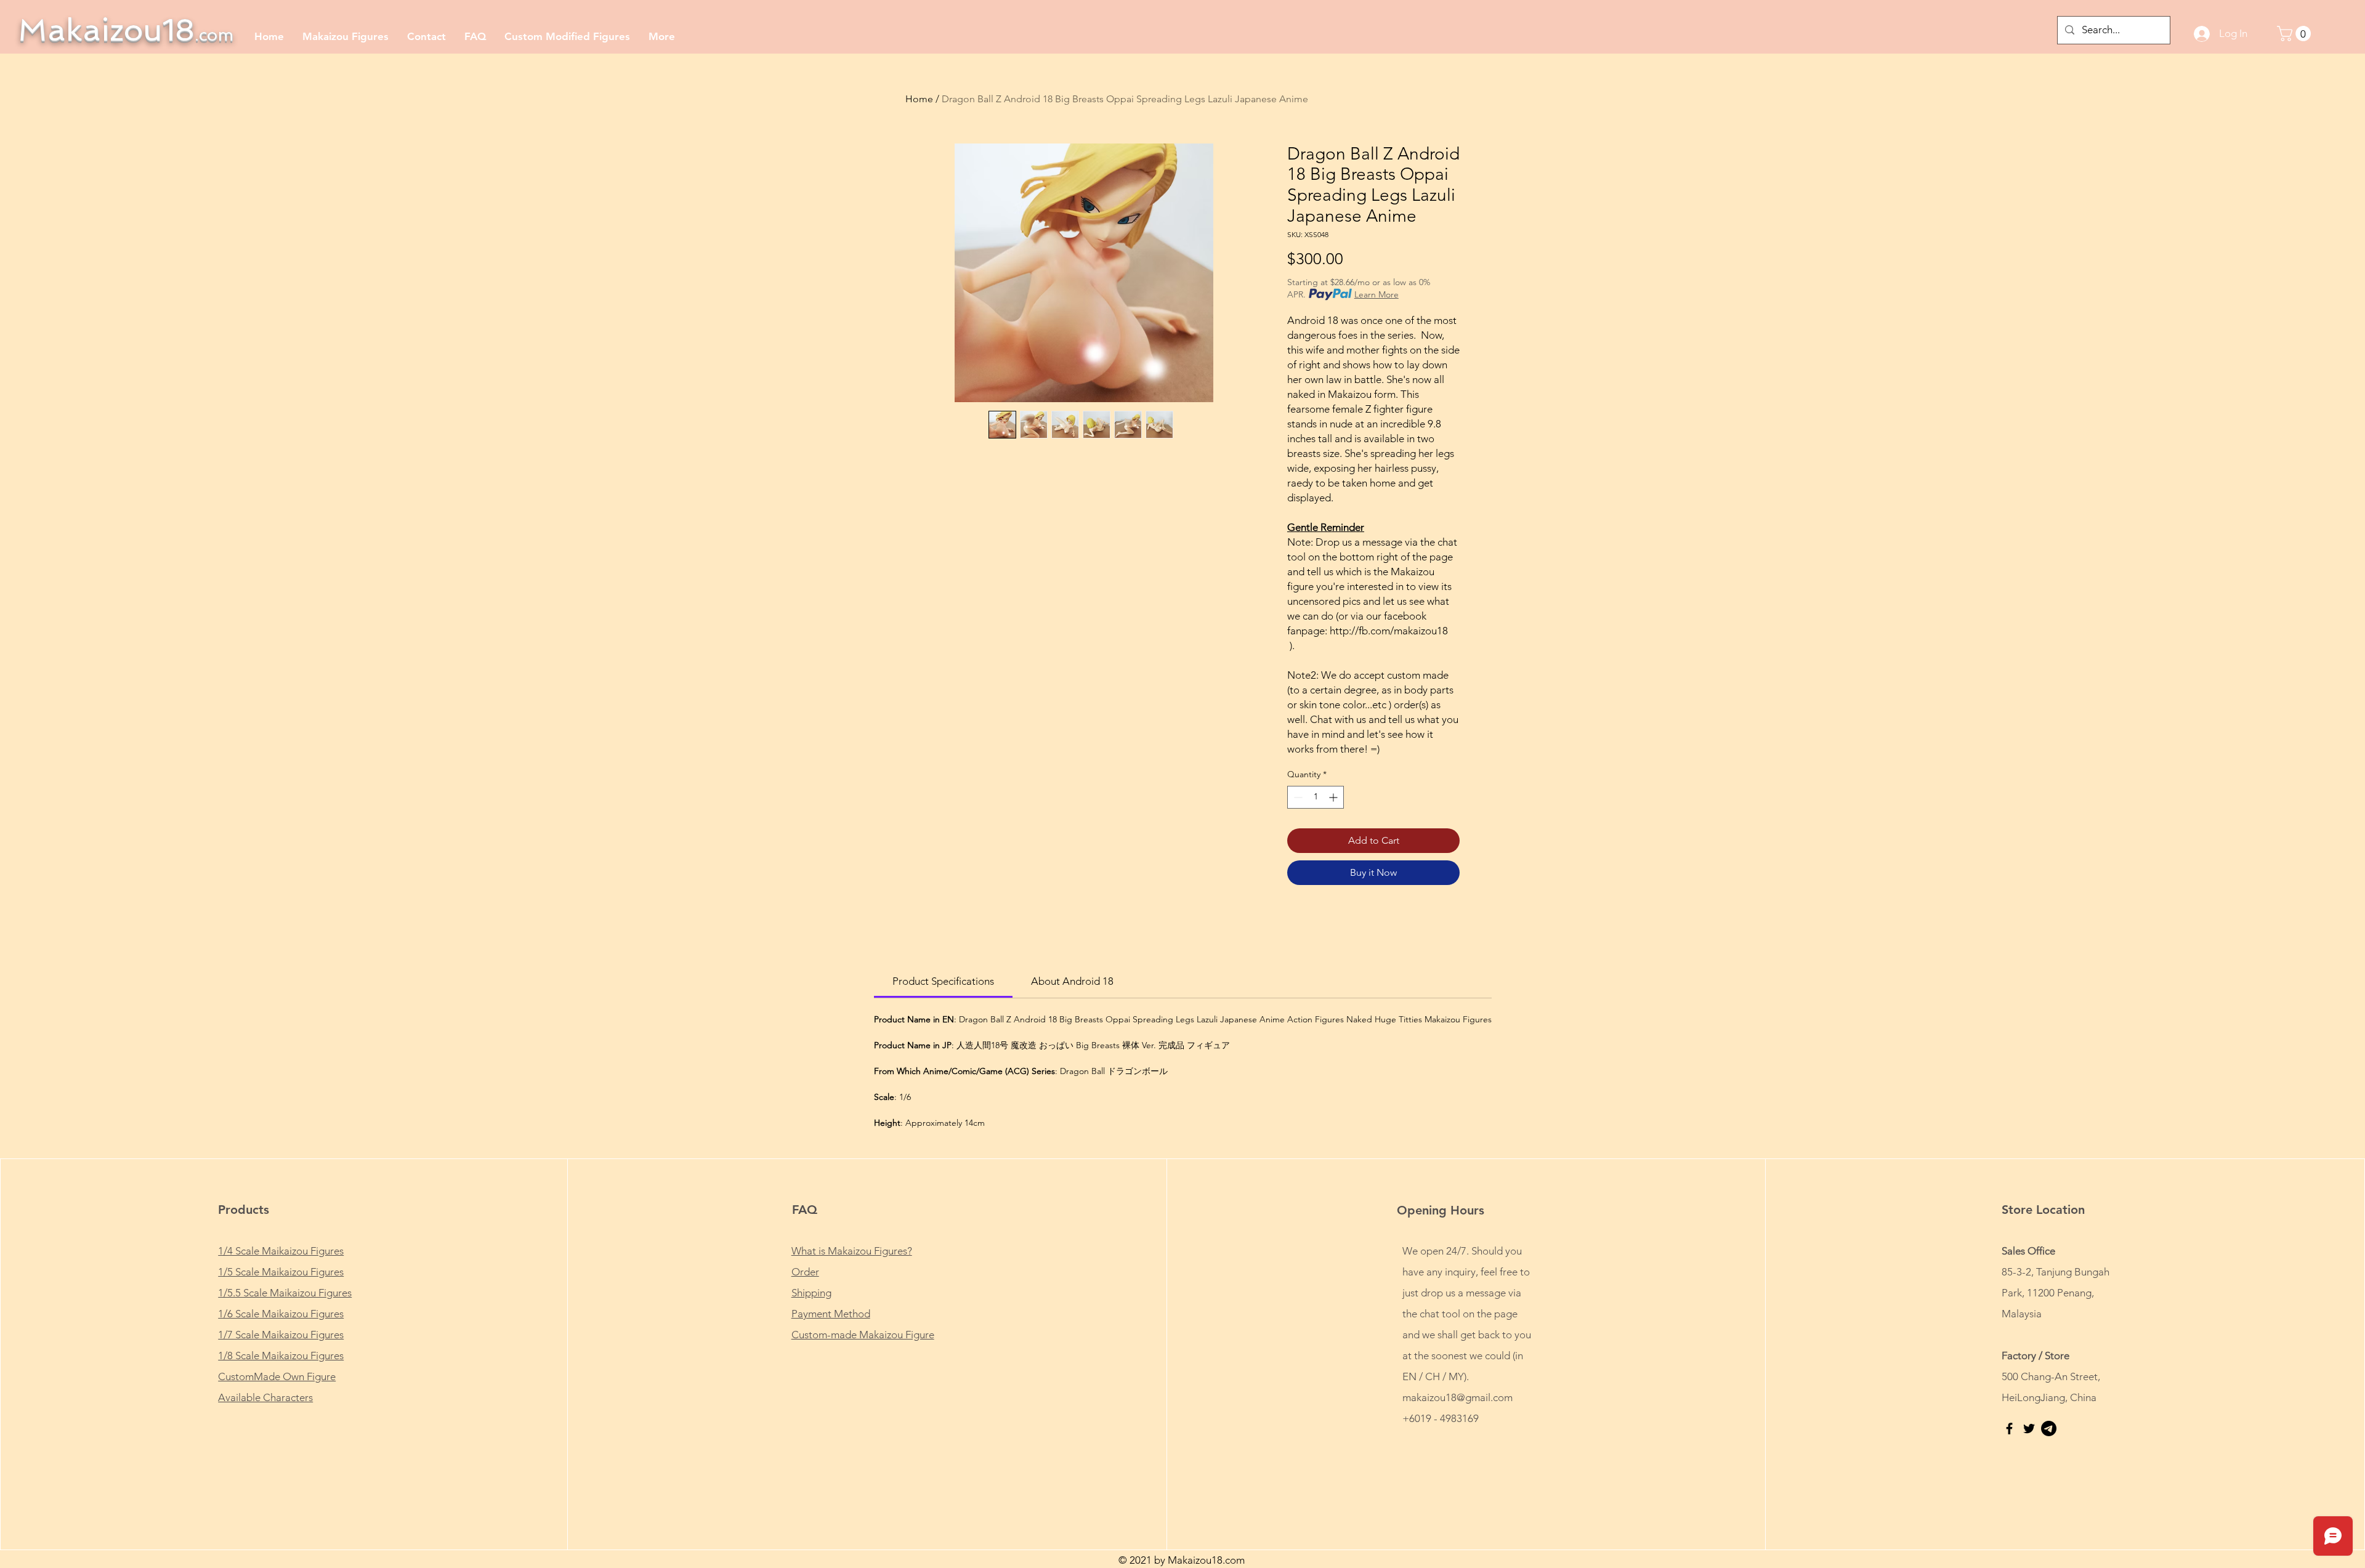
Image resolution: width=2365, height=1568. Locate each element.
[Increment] (1334, 797)
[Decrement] (1297, 797)
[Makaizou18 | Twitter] (2029, 1429)
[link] (943, 981)
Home (919, 99)
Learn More (1377, 294)
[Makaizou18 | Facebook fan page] (2009, 1429)
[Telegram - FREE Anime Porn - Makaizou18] (2049, 1429)
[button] (2296, 34)
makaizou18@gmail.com (1457, 1397)
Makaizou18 (126, 30)
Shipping (811, 1293)
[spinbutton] (1316, 797)
